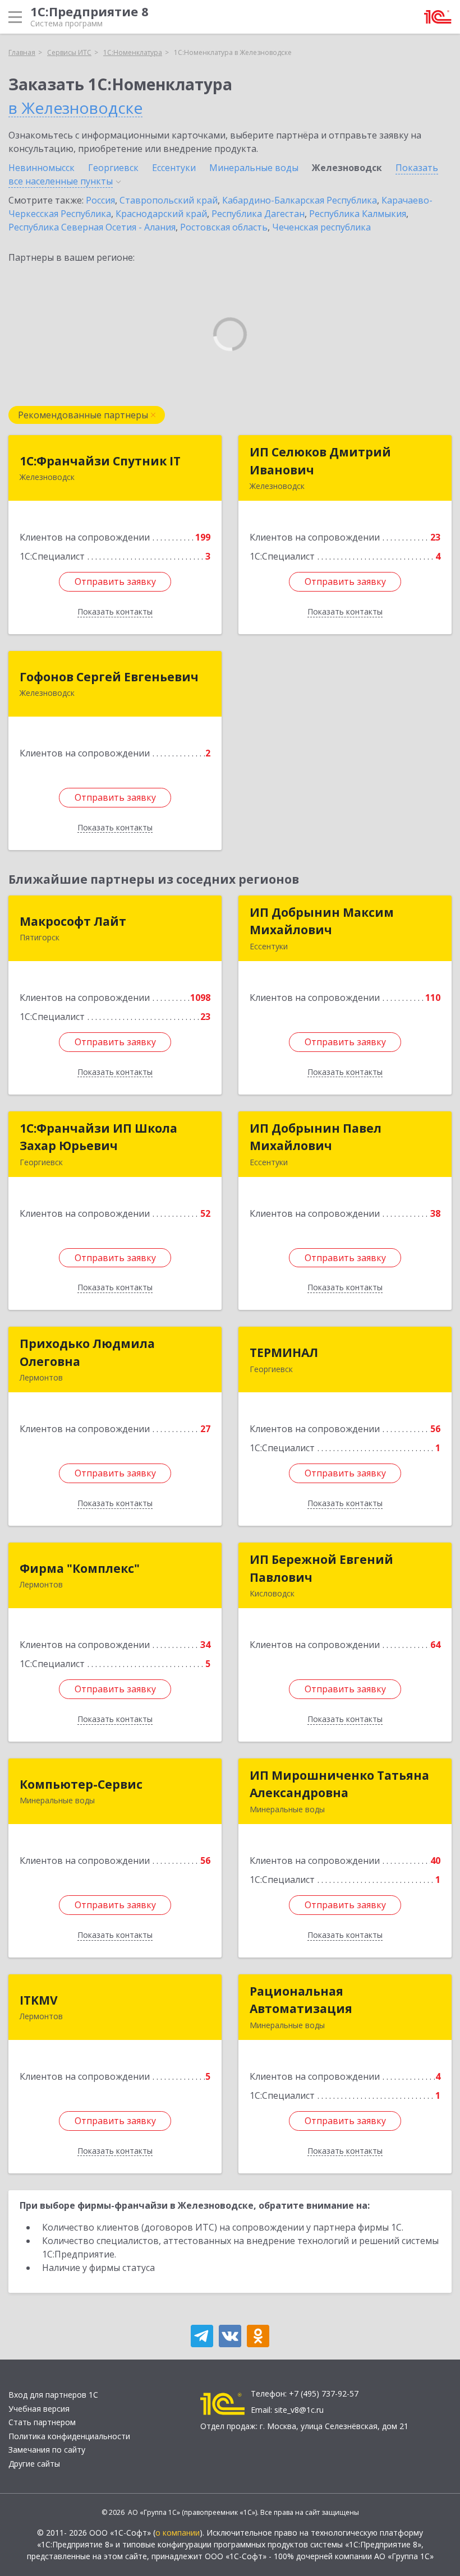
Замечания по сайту (47, 2450)
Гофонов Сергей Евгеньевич (109, 677)
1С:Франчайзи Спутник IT (100, 461)
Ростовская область (224, 227)
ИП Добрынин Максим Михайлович (322, 921)
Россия (100, 200)
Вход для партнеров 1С (53, 2395)
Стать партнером (42, 2422)
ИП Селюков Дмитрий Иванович (320, 461)
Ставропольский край (169, 200)
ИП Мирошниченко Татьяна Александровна (339, 1784)
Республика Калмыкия (358, 214)
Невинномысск (42, 168)
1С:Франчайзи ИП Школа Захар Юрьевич (98, 1137)
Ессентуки (174, 168)
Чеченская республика (321, 227)
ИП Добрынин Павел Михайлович (316, 1137)
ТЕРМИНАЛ (284, 1352)
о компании (178, 2533)
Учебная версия (39, 2409)
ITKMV (39, 2000)
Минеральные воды (254, 168)
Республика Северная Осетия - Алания (92, 227)
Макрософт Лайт (73, 921)
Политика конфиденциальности (69, 2436)
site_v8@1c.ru (299, 2410)
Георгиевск (113, 168)
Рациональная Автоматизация (301, 2000)
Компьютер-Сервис (81, 1784)
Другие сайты (34, 2464)
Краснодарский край (161, 214)
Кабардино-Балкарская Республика (300, 200)
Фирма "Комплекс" (80, 1568)
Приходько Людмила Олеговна (87, 1352)
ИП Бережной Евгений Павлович (321, 1568)
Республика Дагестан (258, 214)
